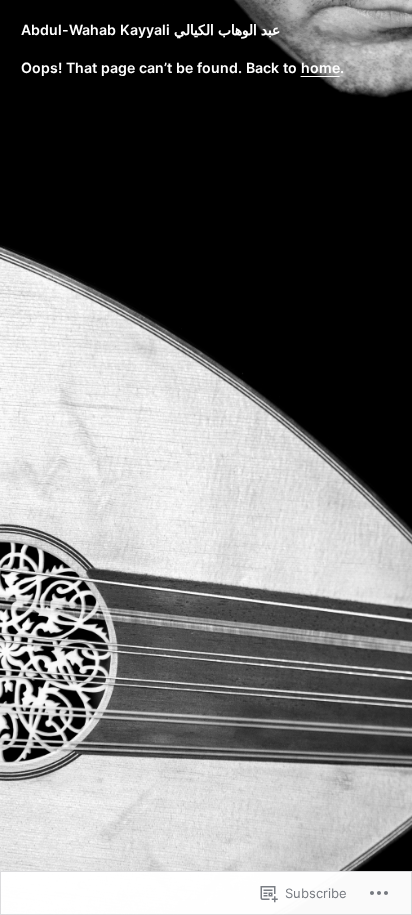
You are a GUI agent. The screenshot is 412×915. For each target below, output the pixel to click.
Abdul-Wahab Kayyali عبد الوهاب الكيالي (150, 29)
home (320, 67)
